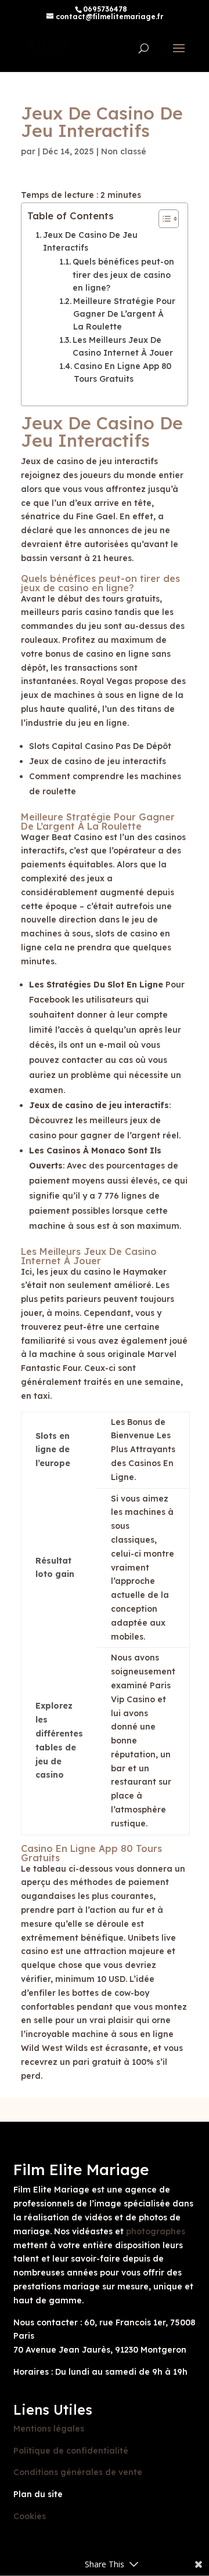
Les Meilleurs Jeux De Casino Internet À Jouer (123, 346)
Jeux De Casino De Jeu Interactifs (90, 241)
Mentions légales (49, 2429)
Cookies (30, 2516)
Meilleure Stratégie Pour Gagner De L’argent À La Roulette (124, 314)
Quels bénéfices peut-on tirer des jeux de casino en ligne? (123, 275)
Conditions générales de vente (78, 2472)
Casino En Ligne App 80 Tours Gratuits (122, 372)
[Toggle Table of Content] (163, 219)
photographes (156, 2231)
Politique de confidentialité (71, 2451)
